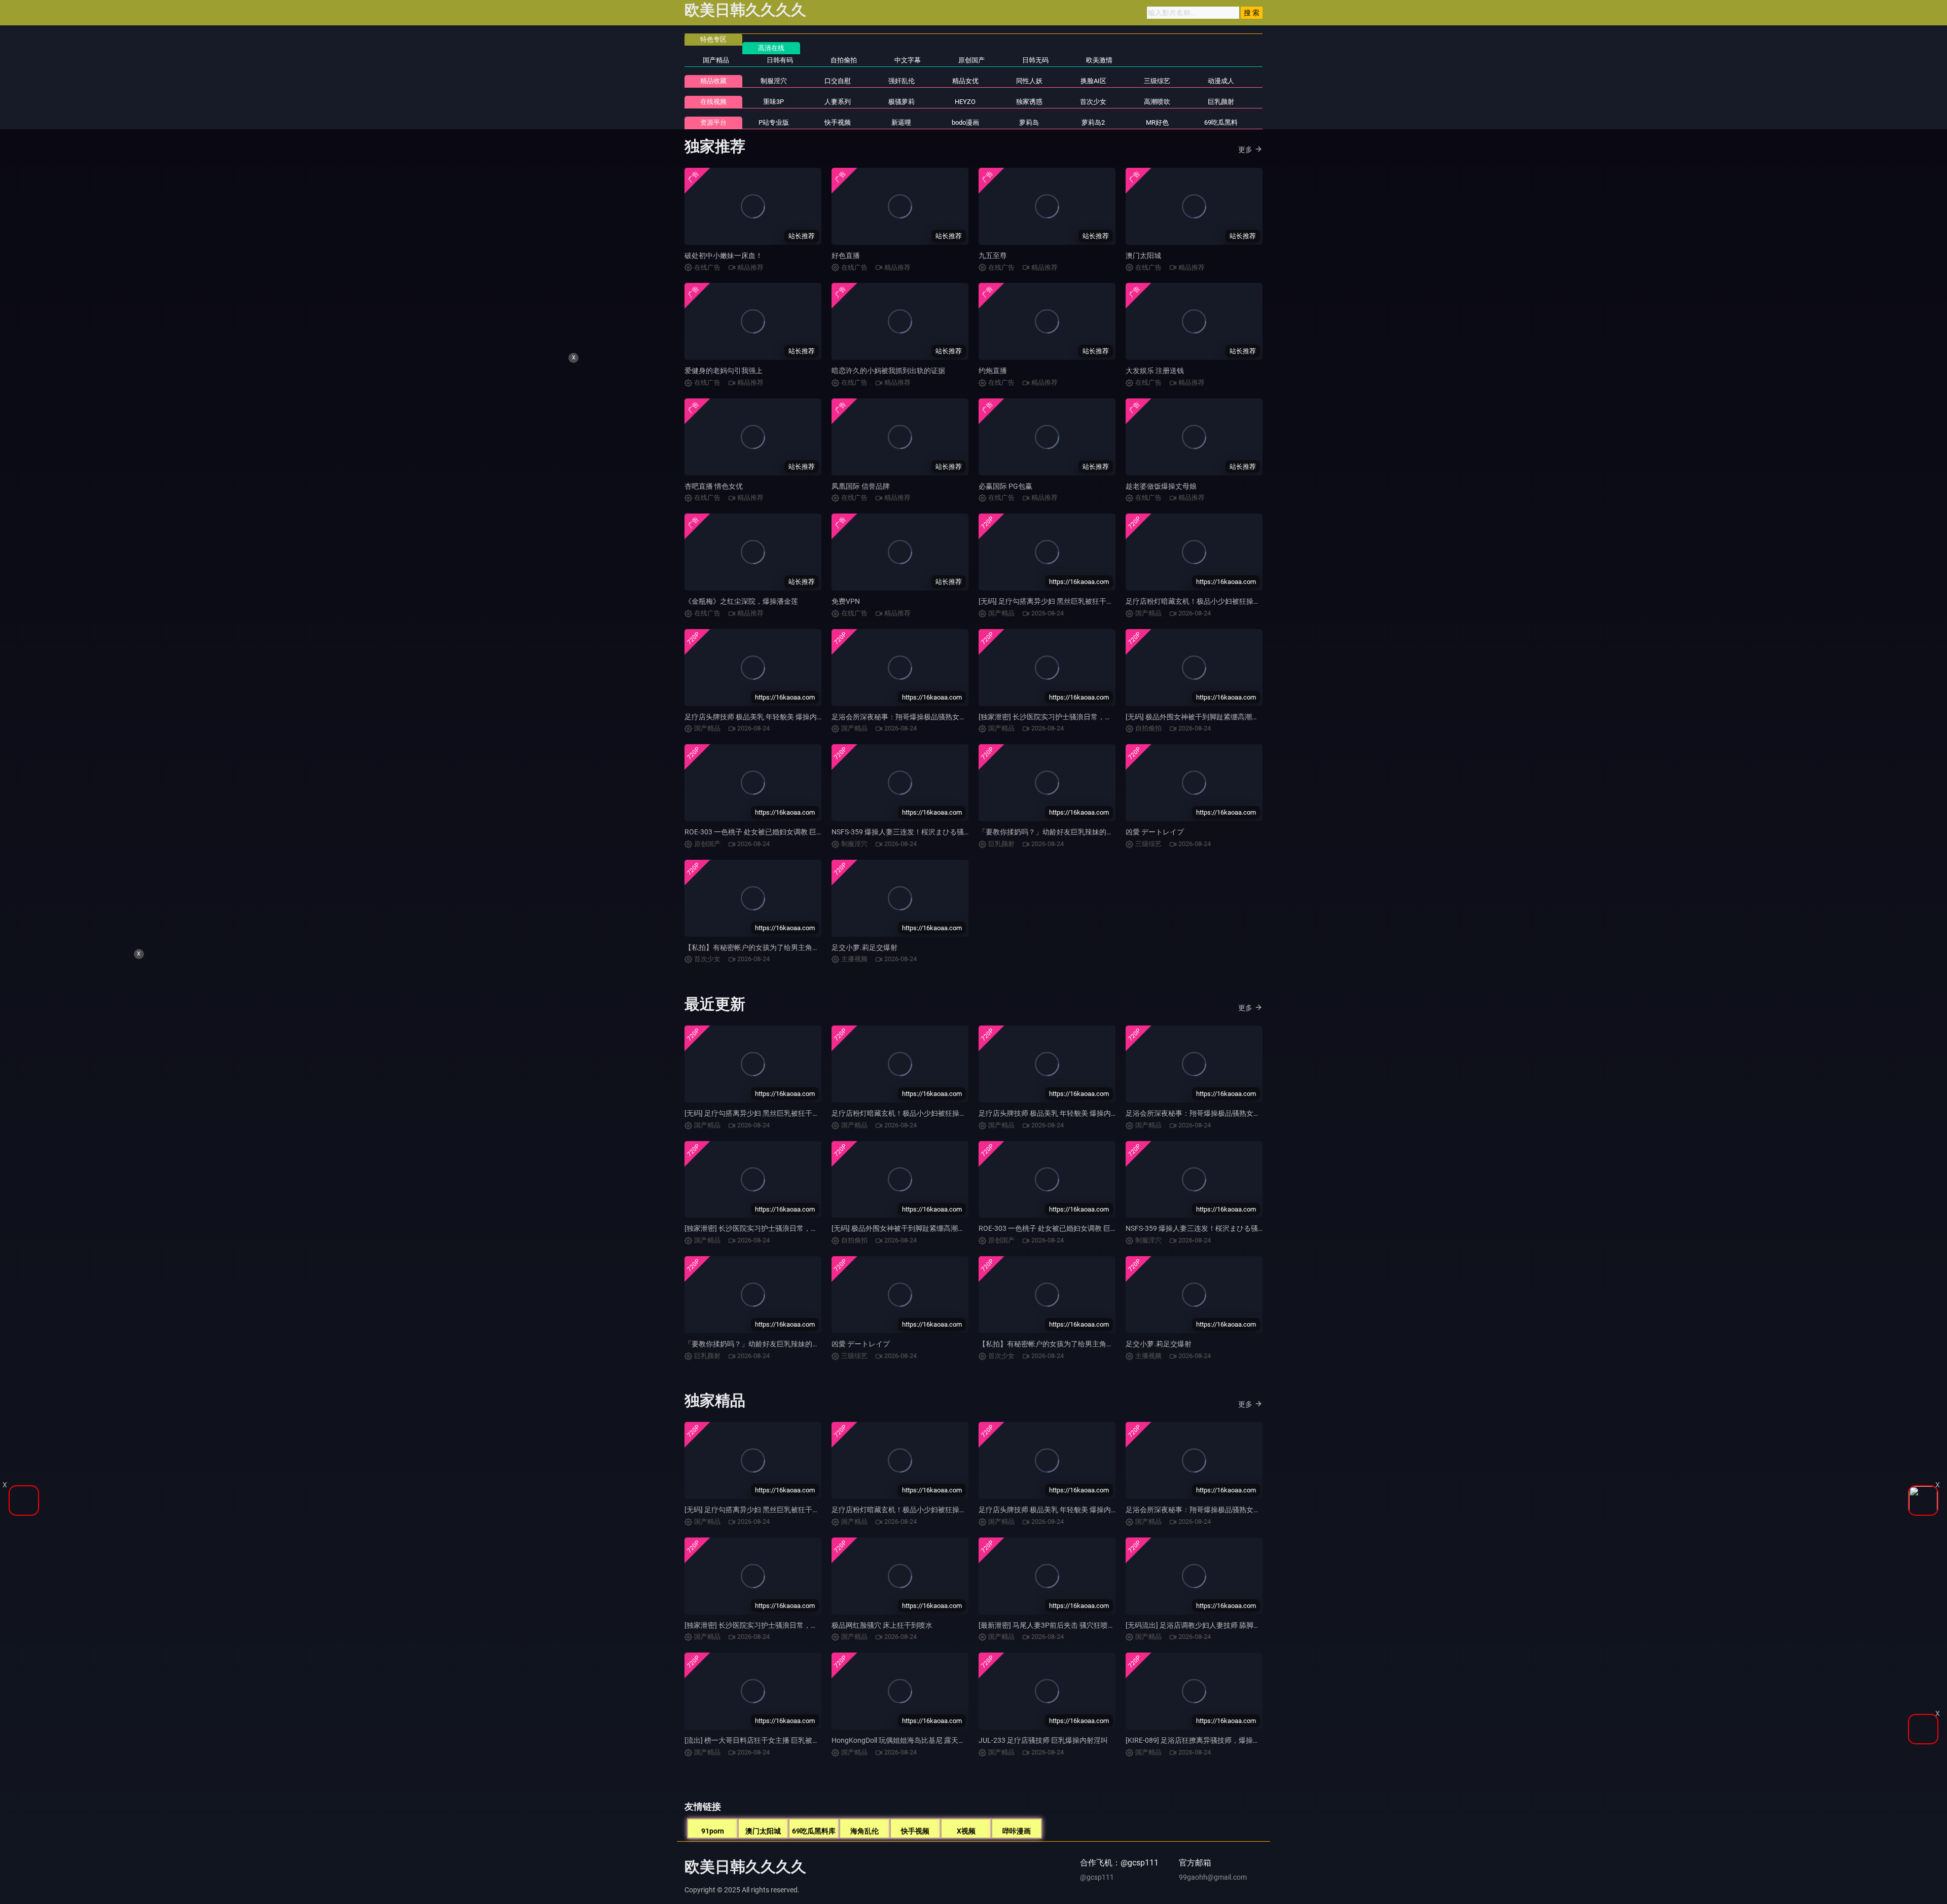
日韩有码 (780, 60)
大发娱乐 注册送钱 (1155, 371)
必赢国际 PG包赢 (1005, 486)
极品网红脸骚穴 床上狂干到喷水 (882, 1625)
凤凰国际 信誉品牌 (861, 486)
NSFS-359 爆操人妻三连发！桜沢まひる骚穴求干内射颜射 (923, 832)
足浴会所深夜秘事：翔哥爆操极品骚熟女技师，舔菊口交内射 (927, 717)
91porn (713, 1831)
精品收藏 (713, 81)
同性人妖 (1029, 81)
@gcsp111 (1097, 1877)
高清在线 (771, 48)
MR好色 (1157, 122)
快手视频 (915, 1831)
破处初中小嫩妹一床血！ (724, 255)
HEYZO (965, 102)
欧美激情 (1099, 60)
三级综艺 (1157, 81)
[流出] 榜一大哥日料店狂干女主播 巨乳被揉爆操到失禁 (770, 1740)
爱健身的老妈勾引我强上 (724, 371)
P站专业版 (774, 122)
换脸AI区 (1093, 81)
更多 (1245, 150)
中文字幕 (908, 60)
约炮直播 (993, 371)
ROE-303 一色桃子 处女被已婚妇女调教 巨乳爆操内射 (768, 832)
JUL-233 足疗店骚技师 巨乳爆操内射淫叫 (1043, 1740)
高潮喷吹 (1157, 102)
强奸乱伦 (902, 81)
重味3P (773, 102)
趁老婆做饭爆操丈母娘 (1161, 486)
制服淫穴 (774, 81)
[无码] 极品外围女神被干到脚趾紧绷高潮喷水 (1196, 717)
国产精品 (716, 60)
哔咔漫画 (1017, 1831)
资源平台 (713, 122)
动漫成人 (1221, 81)
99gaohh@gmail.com (1213, 1877)
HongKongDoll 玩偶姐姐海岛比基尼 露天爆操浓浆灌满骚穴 (923, 1740)
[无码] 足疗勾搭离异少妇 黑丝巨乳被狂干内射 (1050, 601)
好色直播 (846, 255)
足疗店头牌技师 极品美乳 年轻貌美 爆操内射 (754, 717)
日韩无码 (1035, 60)
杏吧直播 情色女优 (714, 486)
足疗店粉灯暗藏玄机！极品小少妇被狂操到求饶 (1200, 601)
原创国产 (971, 60)
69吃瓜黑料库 (814, 1831)
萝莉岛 (1029, 122)
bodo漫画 (965, 122)
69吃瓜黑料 (1221, 122)
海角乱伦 (864, 1831)
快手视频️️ (838, 122)
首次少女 (1093, 102)
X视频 (966, 1831)
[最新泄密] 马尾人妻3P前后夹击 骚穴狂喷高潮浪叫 (1057, 1625)
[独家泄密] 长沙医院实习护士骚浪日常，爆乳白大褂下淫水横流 (1077, 717)
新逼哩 (901, 122)
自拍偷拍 (844, 60)
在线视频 (713, 102)
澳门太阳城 (1143, 255)
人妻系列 (838, 102)
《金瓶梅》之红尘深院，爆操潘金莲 (741, 601)
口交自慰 (838, 81)
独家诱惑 (1029, 102)
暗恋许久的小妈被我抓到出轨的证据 (888, 371)
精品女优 (965, 81)
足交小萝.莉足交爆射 (864, 947)
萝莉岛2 (1093, 122)
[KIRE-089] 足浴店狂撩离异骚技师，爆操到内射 (1200, 1740)
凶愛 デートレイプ (1155, 832)
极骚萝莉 (902, 102)
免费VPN (846, 601)
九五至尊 (993, 255)
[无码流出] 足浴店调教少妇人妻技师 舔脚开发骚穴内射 (1211, 1625)
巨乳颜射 (1221, 102)
